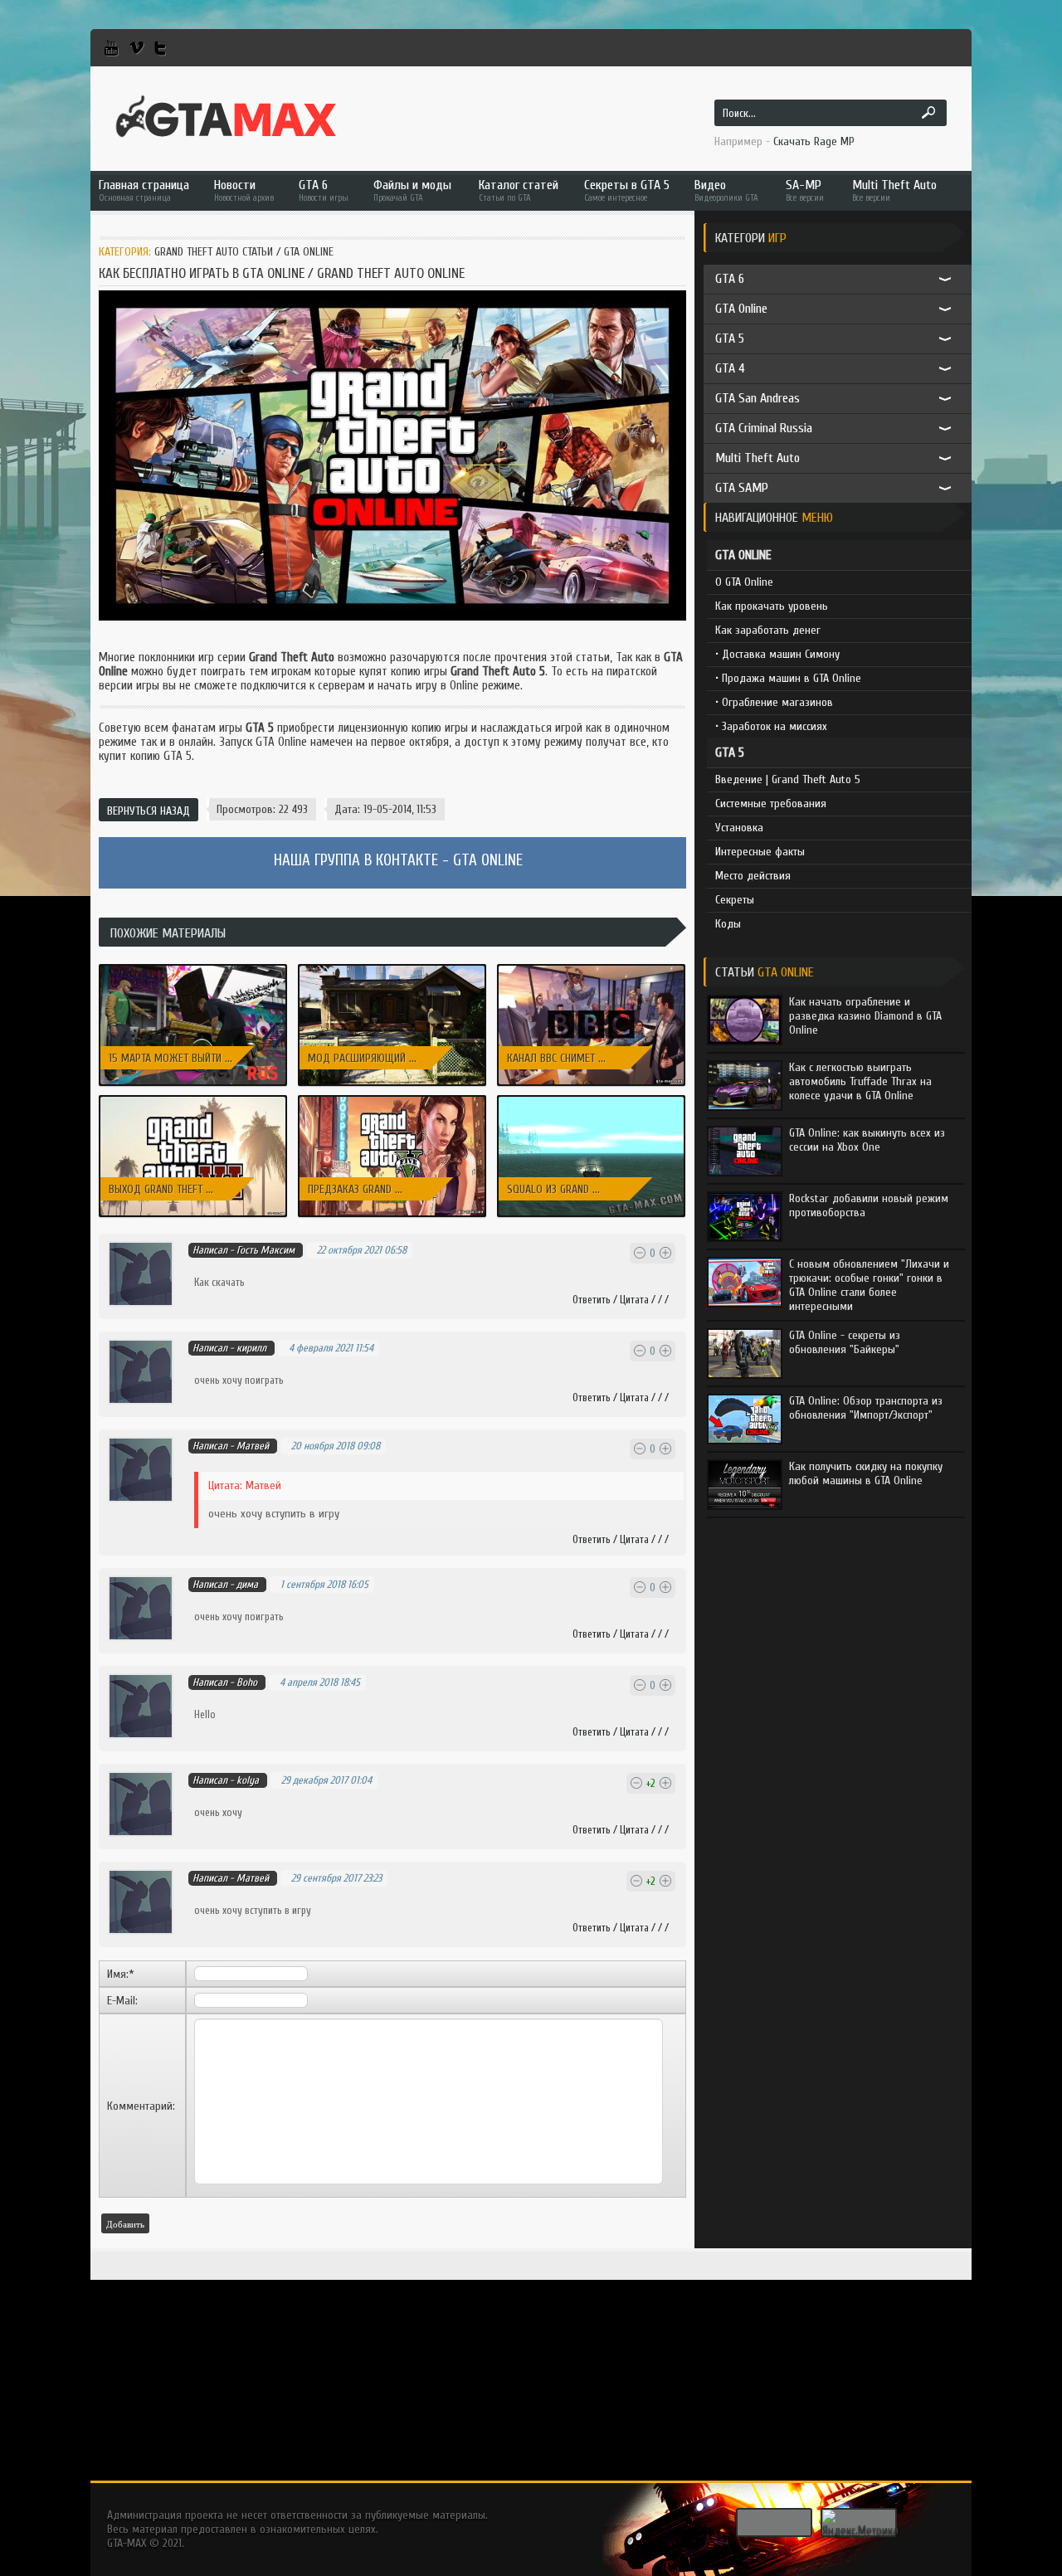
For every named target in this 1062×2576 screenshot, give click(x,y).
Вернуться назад (149, 811)
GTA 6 (324, 190)
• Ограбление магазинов (774, 702)
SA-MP (805, 190)
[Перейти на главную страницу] (226, 117)
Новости (244, 190)
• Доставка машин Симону (777, 654)
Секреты (735, 900)
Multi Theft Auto (894, 190)
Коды (728, 924)
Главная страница (144, 190)
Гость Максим (265, 1250)
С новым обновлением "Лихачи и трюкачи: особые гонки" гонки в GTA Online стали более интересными (869, 1285)
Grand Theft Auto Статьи (214, 252)
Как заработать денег (768, 630)
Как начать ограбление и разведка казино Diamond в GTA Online (865, 1016)
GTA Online (309, 252)
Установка (739, 828)
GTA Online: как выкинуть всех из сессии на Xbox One (867, 1140)
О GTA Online (744, 582)
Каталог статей (519, 190)
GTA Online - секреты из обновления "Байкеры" (845, 1342)
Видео (726, 190)
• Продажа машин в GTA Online (788, 678)
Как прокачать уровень (772, 606)
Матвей (253, 1878)
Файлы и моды (412, 190)
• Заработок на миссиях (771, 726)
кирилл (251, 1348)
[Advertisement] (531, 2364)
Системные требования (771, 803)
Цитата (634, 1300)
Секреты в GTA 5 (627, 190)
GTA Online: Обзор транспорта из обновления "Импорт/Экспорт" (866, 1408)
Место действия (753, 876)
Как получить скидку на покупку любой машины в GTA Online (866, 1473)
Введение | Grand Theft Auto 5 (788, 779)
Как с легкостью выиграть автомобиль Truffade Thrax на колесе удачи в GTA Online (860, 1081)
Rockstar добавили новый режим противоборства (869, 1205)
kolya (248, 1780)
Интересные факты (760, 852)
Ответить (592, 1300)
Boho (247, 1682)
